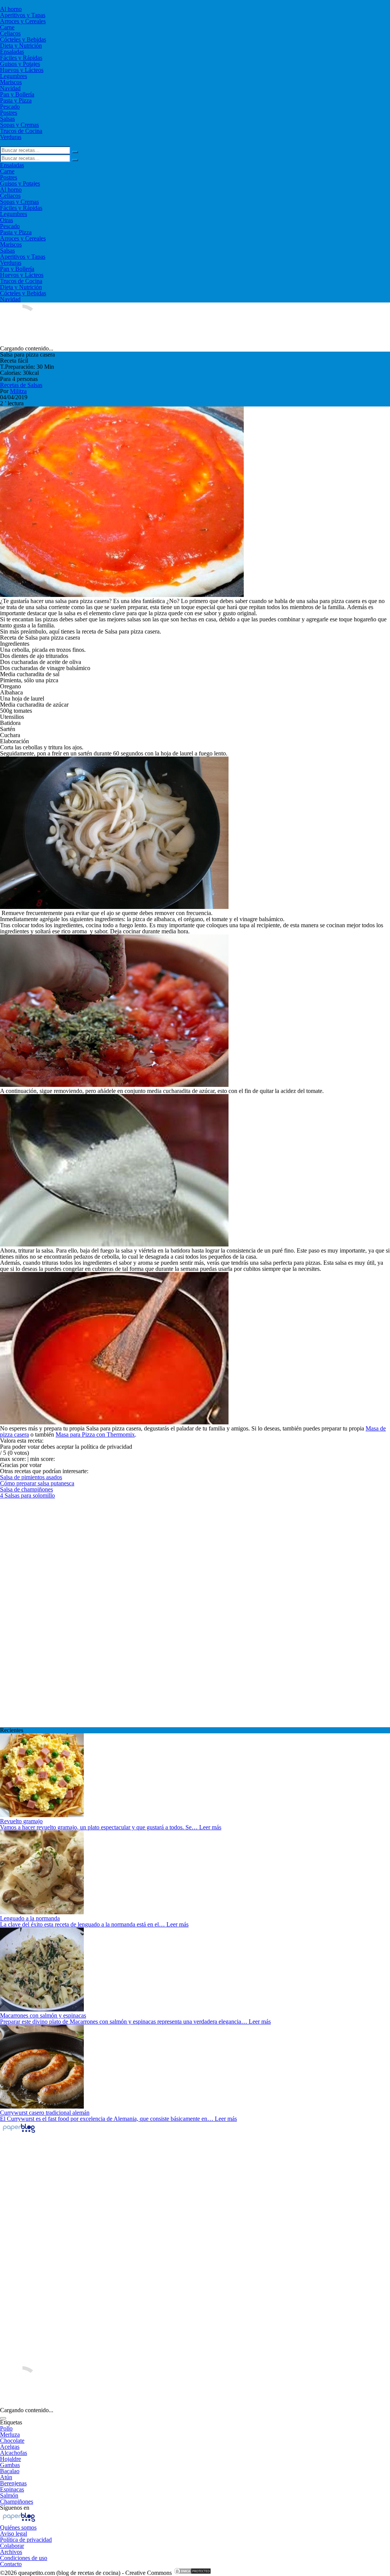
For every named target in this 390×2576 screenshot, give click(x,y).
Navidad (10, 88)
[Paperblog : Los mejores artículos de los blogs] (19, 2132)
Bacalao (10, 2471)
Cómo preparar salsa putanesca (37, 1483)
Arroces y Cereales (23, 21)
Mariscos (11, 82)
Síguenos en (15, 2508)
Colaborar (12, 2546)
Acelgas (10, 2447)
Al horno (11, 9)
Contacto (11, 2564)
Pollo (6, 2428)
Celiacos (10, 33)
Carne (7, 27)
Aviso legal (14, 2534)
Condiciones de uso (24, 2558)
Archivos (11, 2552)
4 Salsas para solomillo (27, 1495)
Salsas (7, 119)
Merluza (10, 2434)
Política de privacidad (26, 2540)
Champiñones (17, 2502)
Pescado (10, 106)
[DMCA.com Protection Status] (192, 2573)
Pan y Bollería (17, 94)
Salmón (9, 2495)
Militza (18, 391)
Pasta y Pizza (16, 100)
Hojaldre (10, 2459)
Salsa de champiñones (26, 1489)
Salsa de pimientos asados (31, 1477)
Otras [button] (6, 220)
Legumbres (14, 76)
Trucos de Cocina (21, 131)
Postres (9, 113)
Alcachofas (14, 2453)
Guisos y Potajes (20, 64)
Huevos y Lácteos (22, 70)
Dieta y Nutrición (21, 46)
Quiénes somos (18, 2527)
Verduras (11, 137)
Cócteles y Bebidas (23, 39)
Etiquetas (11, 2422)
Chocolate (12, 2441)
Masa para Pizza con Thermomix (95, 1434)
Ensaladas (12, 52)
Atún (6, 2477)
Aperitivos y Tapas (23, 15)
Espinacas (12, 2489)
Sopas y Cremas (19, 125)
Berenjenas (13, 2483)
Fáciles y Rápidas (21, 58)
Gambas (10, 2465)
